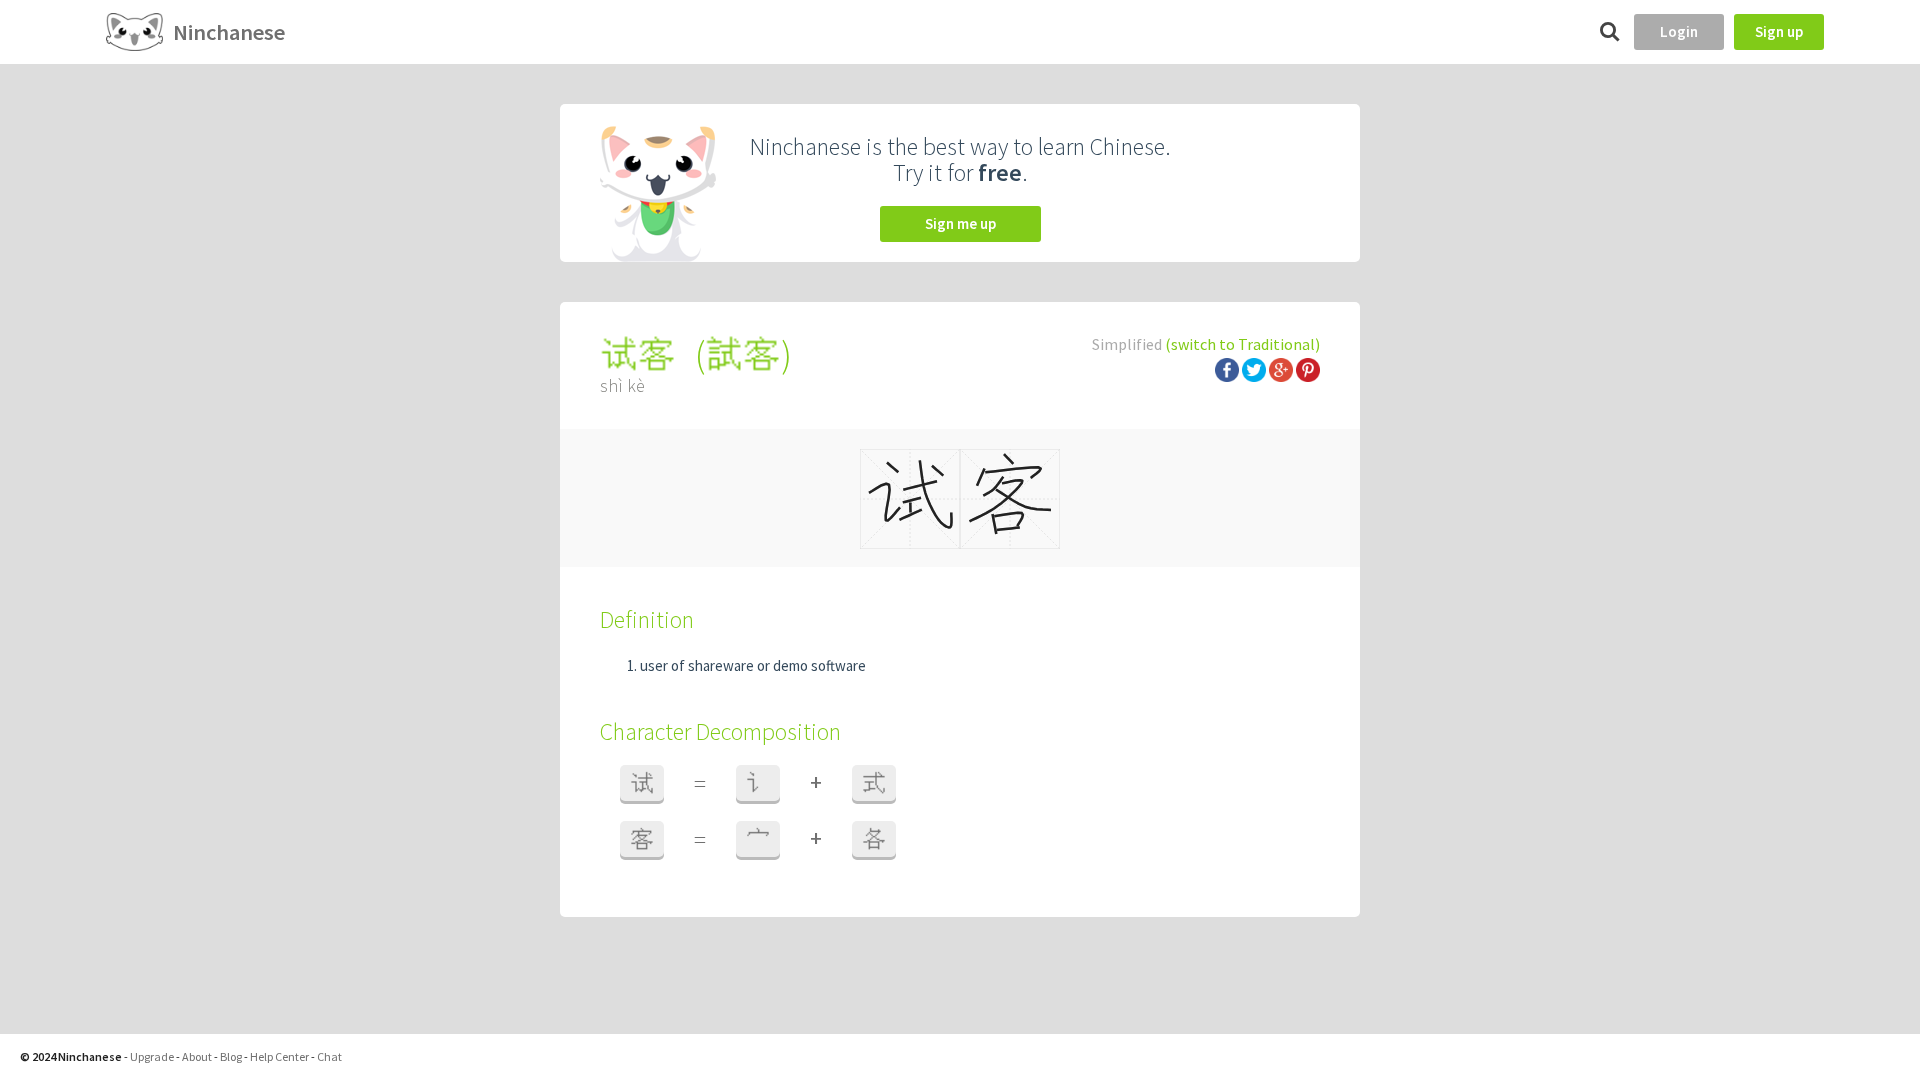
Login (1679, 31)
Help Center (279, 1056)
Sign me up (960, 223)
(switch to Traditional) (1242, 344)
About (197, 1056)
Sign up (1779, 31)
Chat (329, 1056)
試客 (743, 354)
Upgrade (152, 1056)
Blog (231, 1056)
